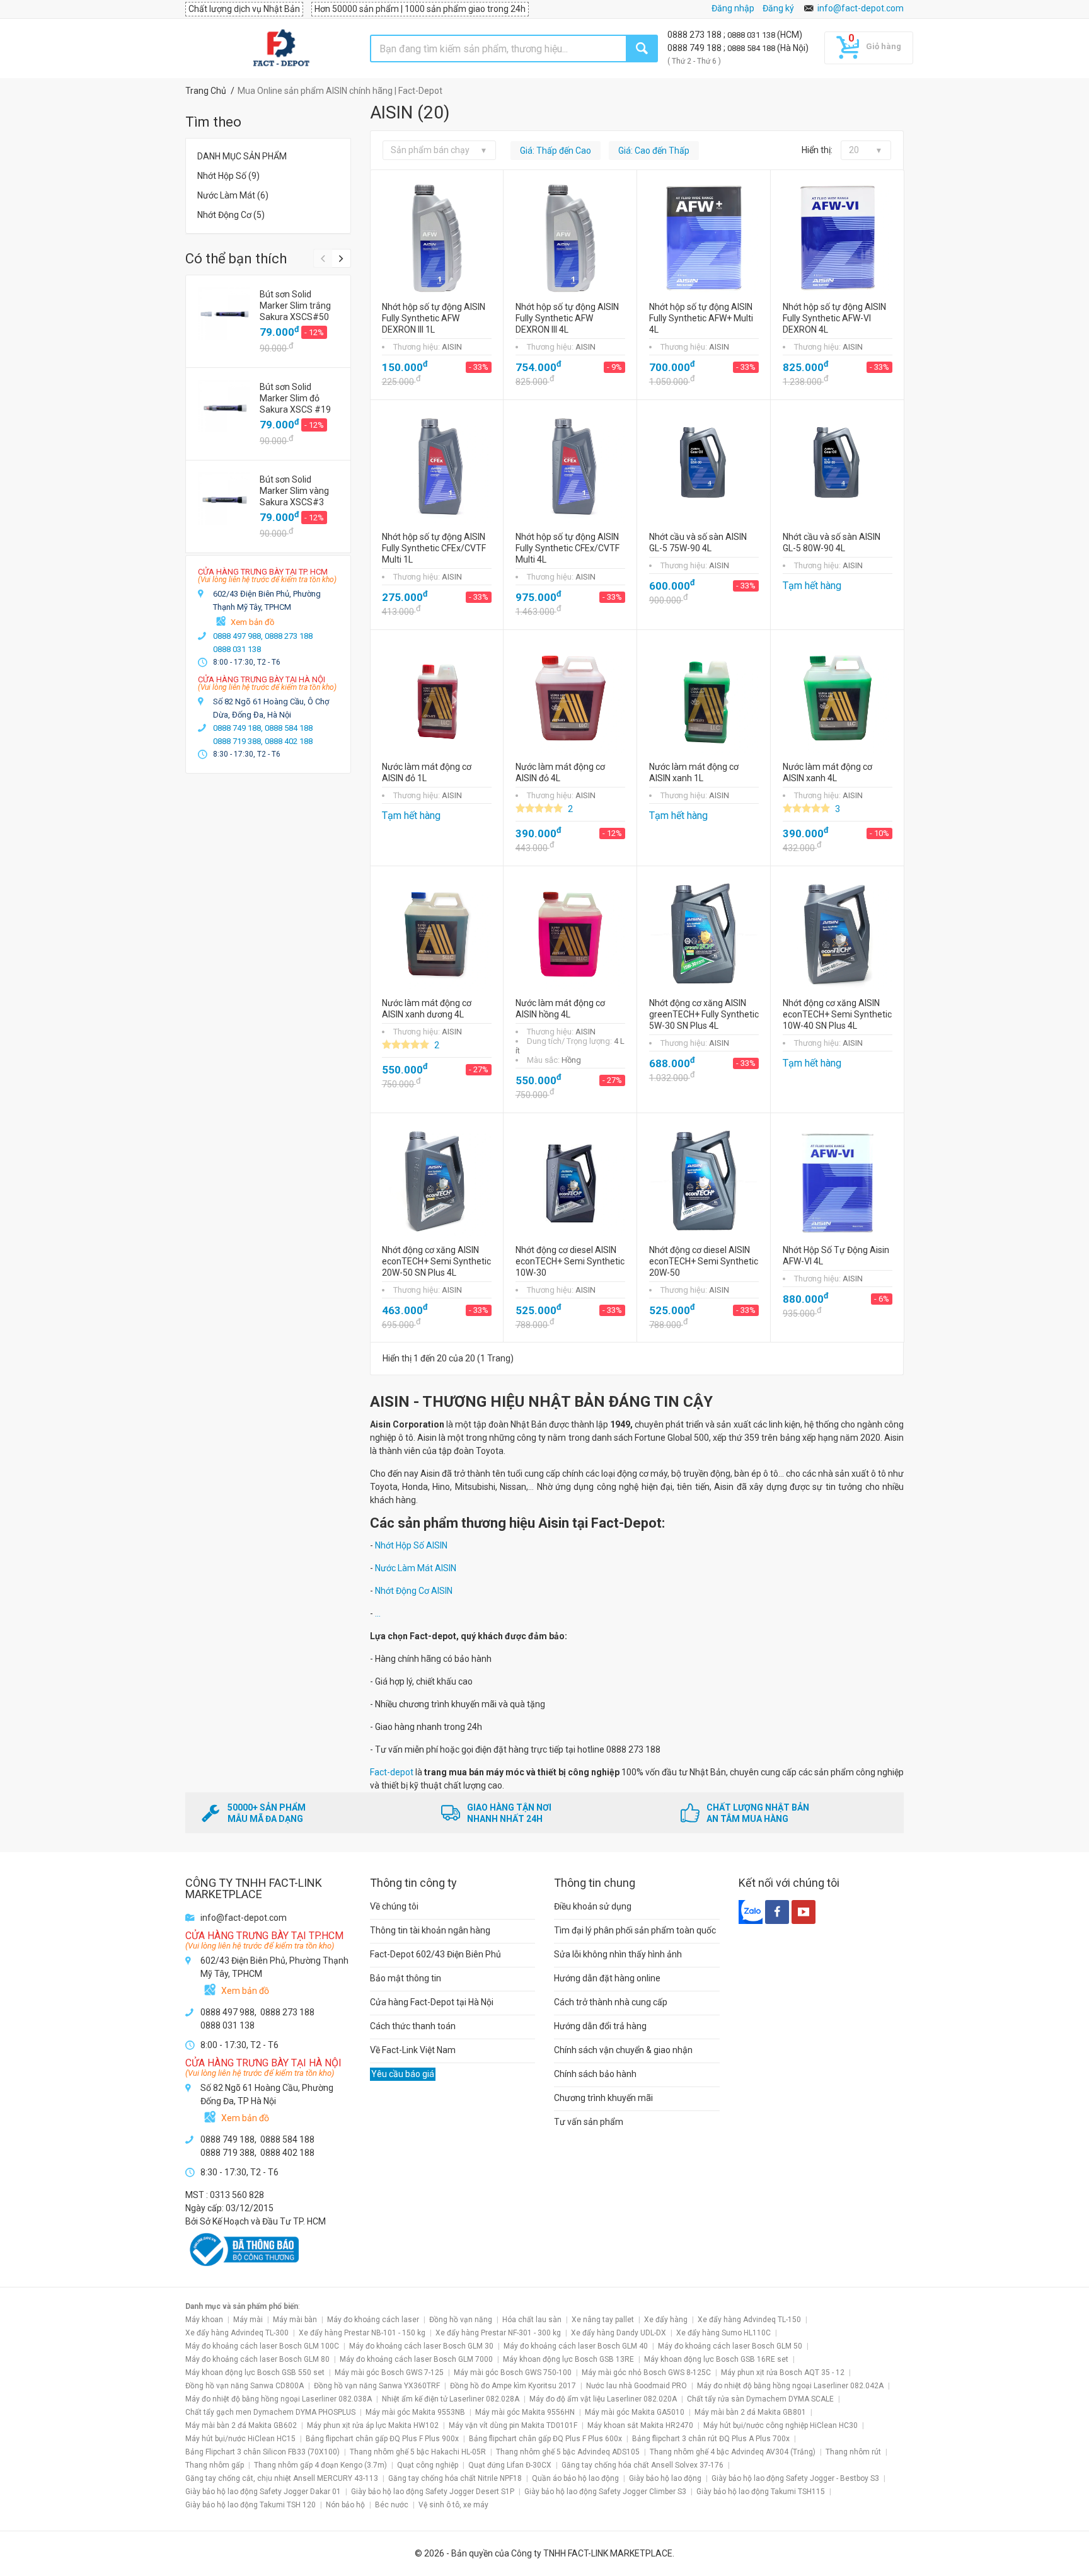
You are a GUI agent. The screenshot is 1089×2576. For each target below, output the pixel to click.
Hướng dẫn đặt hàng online (607, 1978)
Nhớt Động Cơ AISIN (414, 1591)
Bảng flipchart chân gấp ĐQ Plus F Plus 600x (545, 2439)
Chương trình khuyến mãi (603, 2098)
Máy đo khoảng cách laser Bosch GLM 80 (257, 2359)
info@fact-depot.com (861, 8)
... (378, 1613)
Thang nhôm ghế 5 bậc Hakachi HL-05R (418, 2452)
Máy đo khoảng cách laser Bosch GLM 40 (576, 2346)
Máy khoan (204, 2320)
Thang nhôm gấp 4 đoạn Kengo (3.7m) (320, 2465)
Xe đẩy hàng (666, 2320)
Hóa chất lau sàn (532, 2320)
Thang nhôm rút (853, 2452)
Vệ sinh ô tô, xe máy (453, 2505)
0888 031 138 (752, 35)
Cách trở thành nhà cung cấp (611, 2002)
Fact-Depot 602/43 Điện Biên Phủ (435, 1954)
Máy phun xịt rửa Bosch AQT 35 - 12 (783, 2373)
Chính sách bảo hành (595, 2074)
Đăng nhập (733, 8)
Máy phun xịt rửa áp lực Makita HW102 (373, 2425)
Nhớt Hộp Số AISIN (411, 1545)
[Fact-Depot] (281, 49)
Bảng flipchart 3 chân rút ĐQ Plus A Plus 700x (711, 2439)
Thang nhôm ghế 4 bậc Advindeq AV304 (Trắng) (733, 2452)
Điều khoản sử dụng (593, 1906)
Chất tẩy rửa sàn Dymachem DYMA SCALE (760, 2399)
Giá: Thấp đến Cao (556, 151)
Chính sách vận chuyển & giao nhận (623, 2050)
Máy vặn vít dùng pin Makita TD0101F (513, 2425)
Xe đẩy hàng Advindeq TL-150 (749, 2320)
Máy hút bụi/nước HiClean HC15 (240, 2439)
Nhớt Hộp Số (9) (228, 176)
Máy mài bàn (295, 2320)
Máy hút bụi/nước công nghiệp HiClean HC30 (781, 2425)
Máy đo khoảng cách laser (373, 2320)
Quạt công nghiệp (428, 2465)
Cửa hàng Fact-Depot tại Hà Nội (432, 2002)
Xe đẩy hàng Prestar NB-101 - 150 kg (362, 2333)
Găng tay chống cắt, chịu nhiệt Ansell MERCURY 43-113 (282, 2478)
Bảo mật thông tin (406, 1978)
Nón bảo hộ (345, 2505)
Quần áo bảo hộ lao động (575, 2478)
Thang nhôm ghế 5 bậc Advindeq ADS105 (568, 2452)
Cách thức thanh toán (413, 2026)
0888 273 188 (695, 35)
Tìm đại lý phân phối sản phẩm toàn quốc (635, 1930)
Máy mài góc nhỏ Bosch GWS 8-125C (646, 2373)
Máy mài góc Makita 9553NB (415, 2412)
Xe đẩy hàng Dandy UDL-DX (619, 2333)
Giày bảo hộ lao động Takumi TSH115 (761, 2492)
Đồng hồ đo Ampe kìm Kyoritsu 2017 (513, 2386)
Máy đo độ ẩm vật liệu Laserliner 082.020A (603, 2399)
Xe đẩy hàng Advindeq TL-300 (237, 2333)
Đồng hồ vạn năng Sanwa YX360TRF (377, 2386)
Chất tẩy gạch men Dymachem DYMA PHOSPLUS (270, 2412)
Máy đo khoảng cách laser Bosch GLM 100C (262, 2346)
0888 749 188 (695, 48)
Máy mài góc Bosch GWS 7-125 (389, 2373)
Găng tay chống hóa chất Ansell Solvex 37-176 (642, 2465)
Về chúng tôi (394, 1906)
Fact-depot (392, 1772)
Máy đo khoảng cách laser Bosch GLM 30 (421, 2346)
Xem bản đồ (252, 622)
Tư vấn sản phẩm (589, 2122)
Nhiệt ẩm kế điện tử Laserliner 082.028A (451, 2399)
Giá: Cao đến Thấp (654, 151)
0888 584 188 (752, 48)
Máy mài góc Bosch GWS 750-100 (513, 2373)
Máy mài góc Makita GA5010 (635, 2412)
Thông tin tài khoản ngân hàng (430, 1930)
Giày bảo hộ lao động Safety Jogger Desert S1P (433, 2492)
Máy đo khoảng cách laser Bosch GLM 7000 (416, 2359)
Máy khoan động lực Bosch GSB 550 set (255, 2373)
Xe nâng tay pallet (603, 2320)
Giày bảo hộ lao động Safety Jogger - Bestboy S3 (795, 2478)
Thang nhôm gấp (215, 2465)
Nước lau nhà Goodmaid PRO (637, 2386)
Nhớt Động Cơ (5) (231, 215)
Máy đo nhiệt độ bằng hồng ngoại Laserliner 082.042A (790, 2386)
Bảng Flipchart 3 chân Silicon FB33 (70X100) (262, 2452)
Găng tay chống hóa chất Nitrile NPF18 (455, 2478)
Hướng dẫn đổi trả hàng (600, 2026)
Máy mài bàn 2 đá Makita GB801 (750, 2412)
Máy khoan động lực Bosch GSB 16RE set (716, 2359)
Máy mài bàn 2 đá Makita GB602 (241, 2425)
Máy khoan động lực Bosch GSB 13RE (568, 2359)
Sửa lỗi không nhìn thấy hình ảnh (618, 1954)
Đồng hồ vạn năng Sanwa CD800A (245, 2386)
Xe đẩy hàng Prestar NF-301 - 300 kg (498, 2333)
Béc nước (392, 2505)
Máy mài (248, 2320)
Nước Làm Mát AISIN (416, 1568)
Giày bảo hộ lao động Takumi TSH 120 (251, 2505)
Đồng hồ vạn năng (461, 2320)
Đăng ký (778, 8)
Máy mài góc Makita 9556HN (525, 2412)
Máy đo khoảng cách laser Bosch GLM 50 (730, 2346)
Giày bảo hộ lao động (665, 2478)
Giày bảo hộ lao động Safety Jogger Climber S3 (605, 2492)
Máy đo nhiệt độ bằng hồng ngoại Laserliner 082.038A (279, 2399)
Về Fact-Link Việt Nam (413, 2050)
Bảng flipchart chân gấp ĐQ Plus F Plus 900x (382, 2439)
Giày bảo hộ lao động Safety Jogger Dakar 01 (263, 2492)
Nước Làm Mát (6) (233, 195)
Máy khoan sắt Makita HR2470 (640, 2425)
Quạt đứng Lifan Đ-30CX (510, 2465)
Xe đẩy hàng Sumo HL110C (723, 2333)
